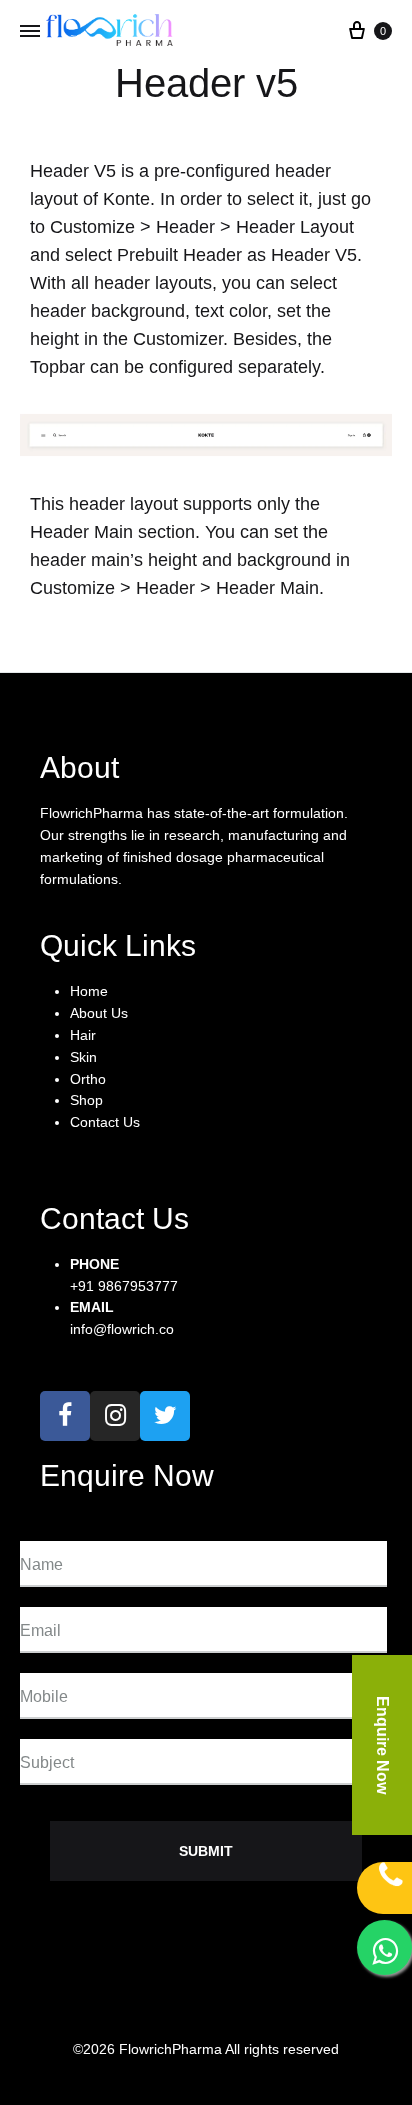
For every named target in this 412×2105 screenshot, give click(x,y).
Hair (83, 1035)
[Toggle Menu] (30, 32)
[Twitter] (165, 1416)
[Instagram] (115, 1416)
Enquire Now (382, 1745)
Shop (86, 1100)
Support (180, 2007)
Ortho (88, 1079)
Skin (83, 1057)
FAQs (256, 2007)
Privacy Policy (77, 2007)
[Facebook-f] (65, 1416)
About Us (99, 1013)
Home (89, 991)
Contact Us (105, 1122)
